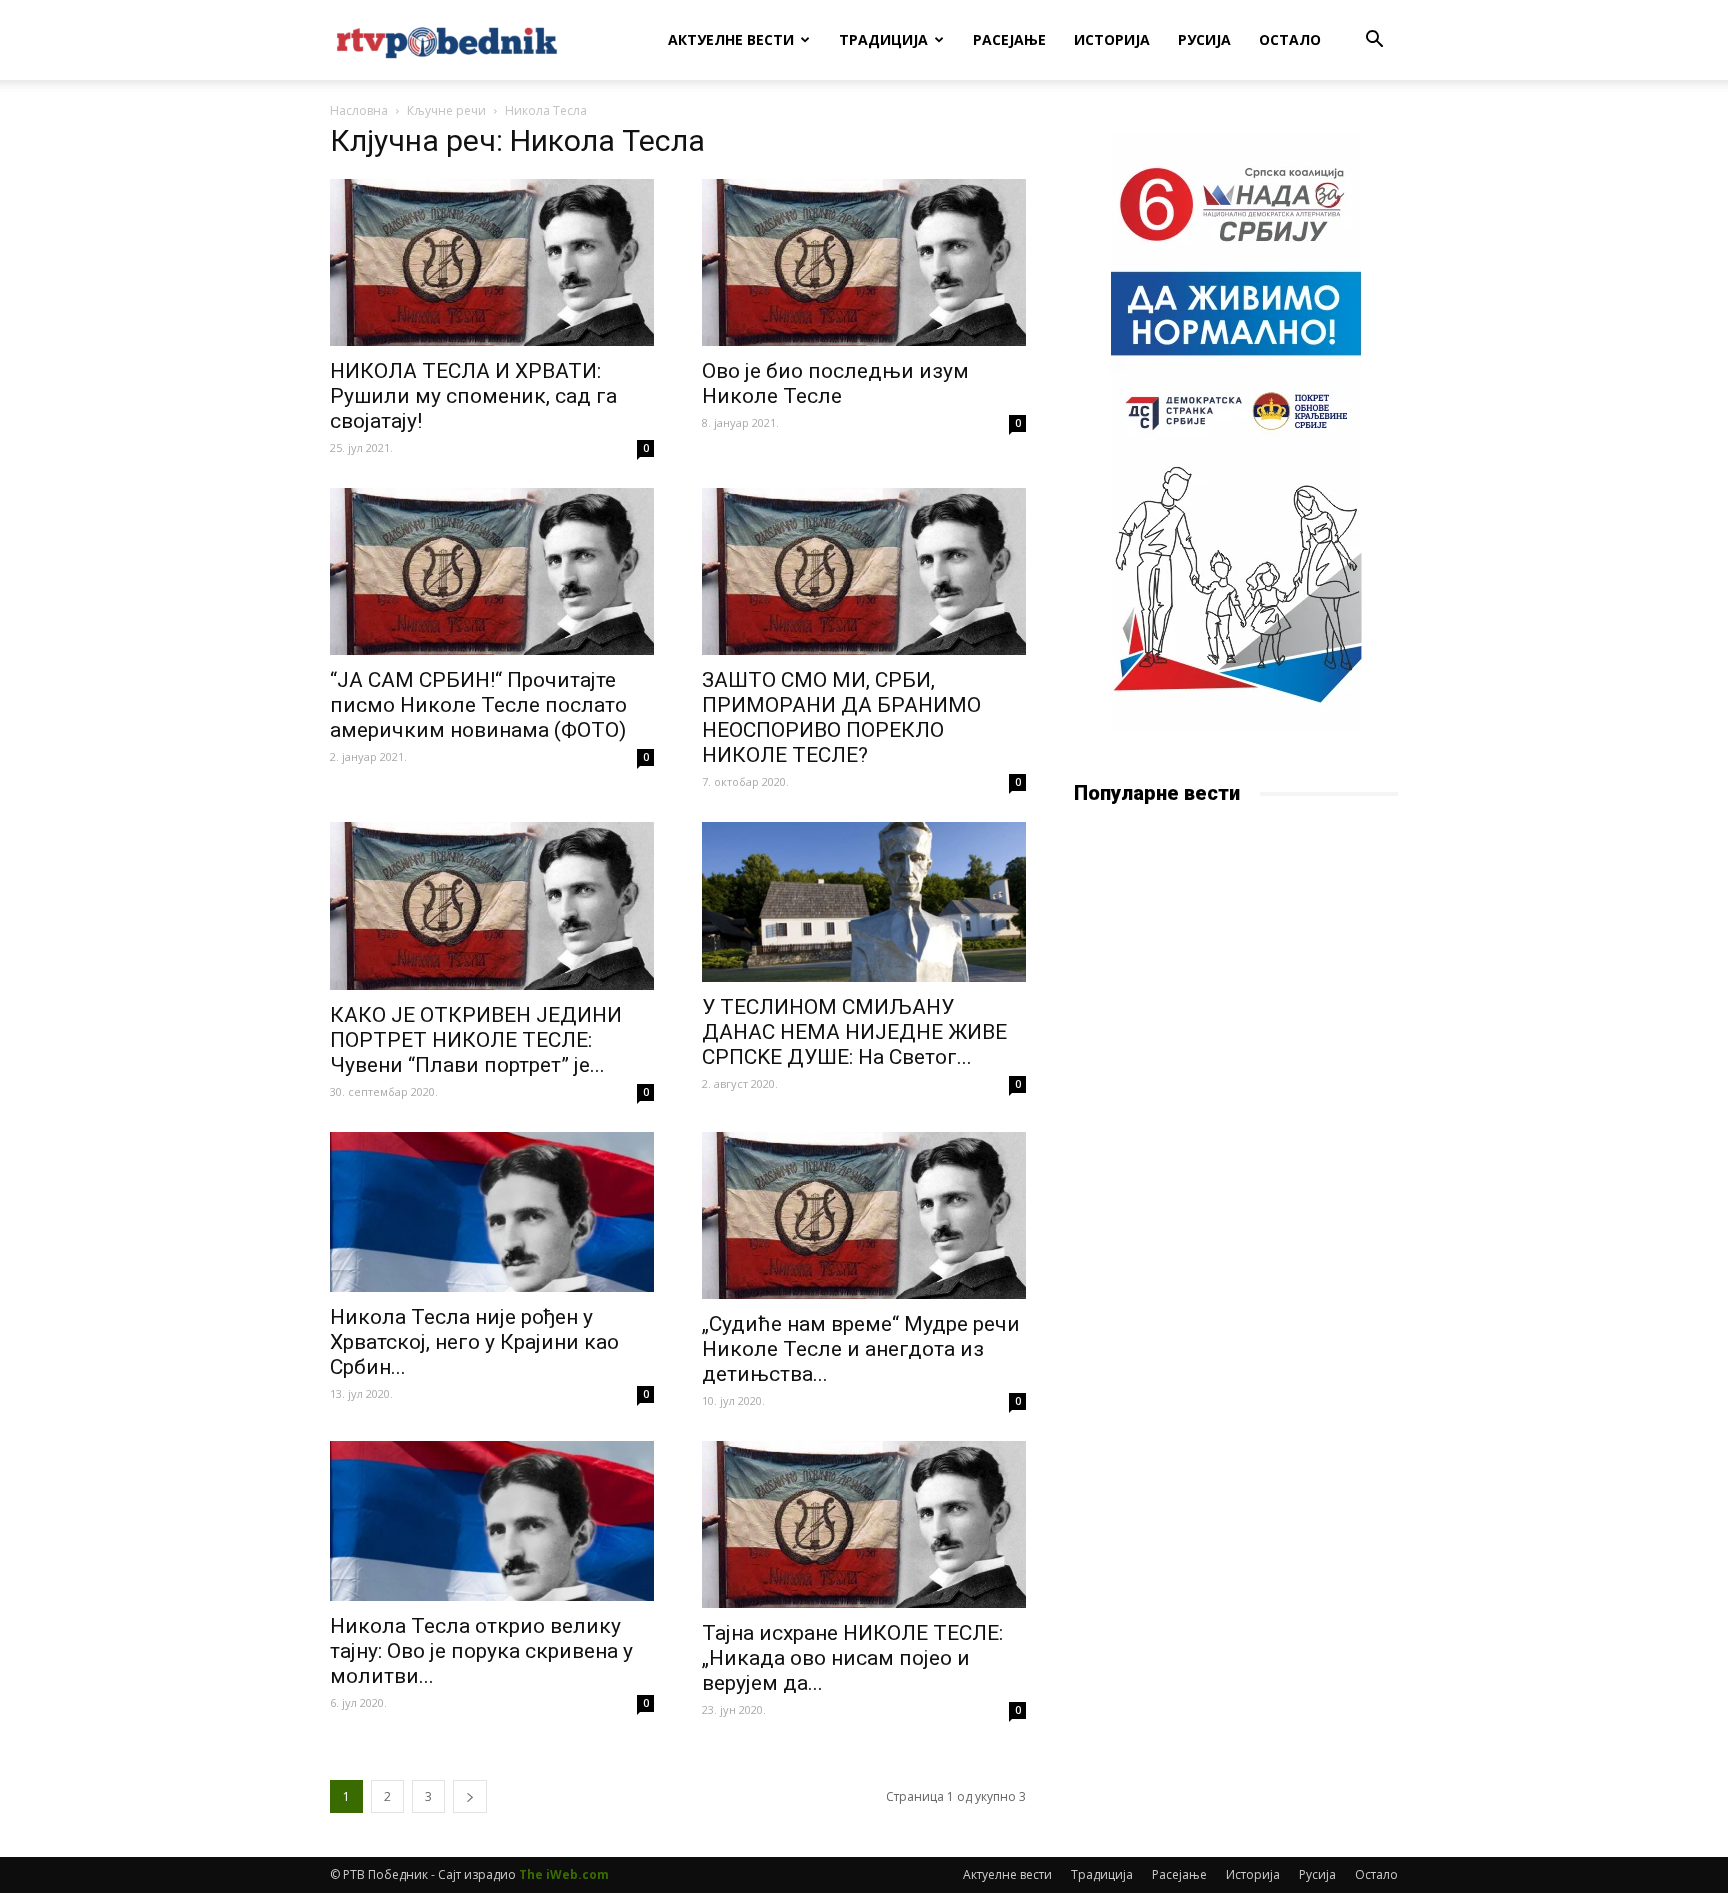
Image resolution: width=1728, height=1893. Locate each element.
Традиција (883, 39)
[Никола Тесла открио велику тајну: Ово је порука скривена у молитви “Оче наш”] (492, 1521)
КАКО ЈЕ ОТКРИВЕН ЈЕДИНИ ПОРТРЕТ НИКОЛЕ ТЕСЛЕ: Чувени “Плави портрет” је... (476, 1040)
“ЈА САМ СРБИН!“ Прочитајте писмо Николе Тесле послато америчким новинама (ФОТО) (478, 705)
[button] (1374, 41)
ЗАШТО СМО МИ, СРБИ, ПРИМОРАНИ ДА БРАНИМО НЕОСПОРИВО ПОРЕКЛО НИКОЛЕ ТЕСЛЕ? (841, 717)
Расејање (1009, 39)
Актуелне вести (731, 39)
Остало (1290, 39)
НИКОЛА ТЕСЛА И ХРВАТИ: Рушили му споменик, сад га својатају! (473, 396)
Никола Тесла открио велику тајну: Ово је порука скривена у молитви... (481, 1651)
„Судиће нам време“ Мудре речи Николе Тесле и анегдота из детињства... (861, 1349)
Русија (1204, 39)
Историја (1112, 39)
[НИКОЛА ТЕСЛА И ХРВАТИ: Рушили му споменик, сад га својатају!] (492, 262)
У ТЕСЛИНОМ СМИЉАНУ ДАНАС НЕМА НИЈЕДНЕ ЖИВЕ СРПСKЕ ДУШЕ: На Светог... (854, 1032)
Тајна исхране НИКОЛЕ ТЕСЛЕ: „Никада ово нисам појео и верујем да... (852, 1658)
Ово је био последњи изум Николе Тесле (835, 383)
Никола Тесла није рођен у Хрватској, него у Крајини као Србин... (474, 1342)
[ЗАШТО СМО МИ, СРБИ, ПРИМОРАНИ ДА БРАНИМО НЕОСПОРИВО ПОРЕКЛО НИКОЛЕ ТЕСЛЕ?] (864, 571)
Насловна (359, 110)
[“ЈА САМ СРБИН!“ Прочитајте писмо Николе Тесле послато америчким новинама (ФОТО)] (492, 571)
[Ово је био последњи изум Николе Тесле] (864, 262)
